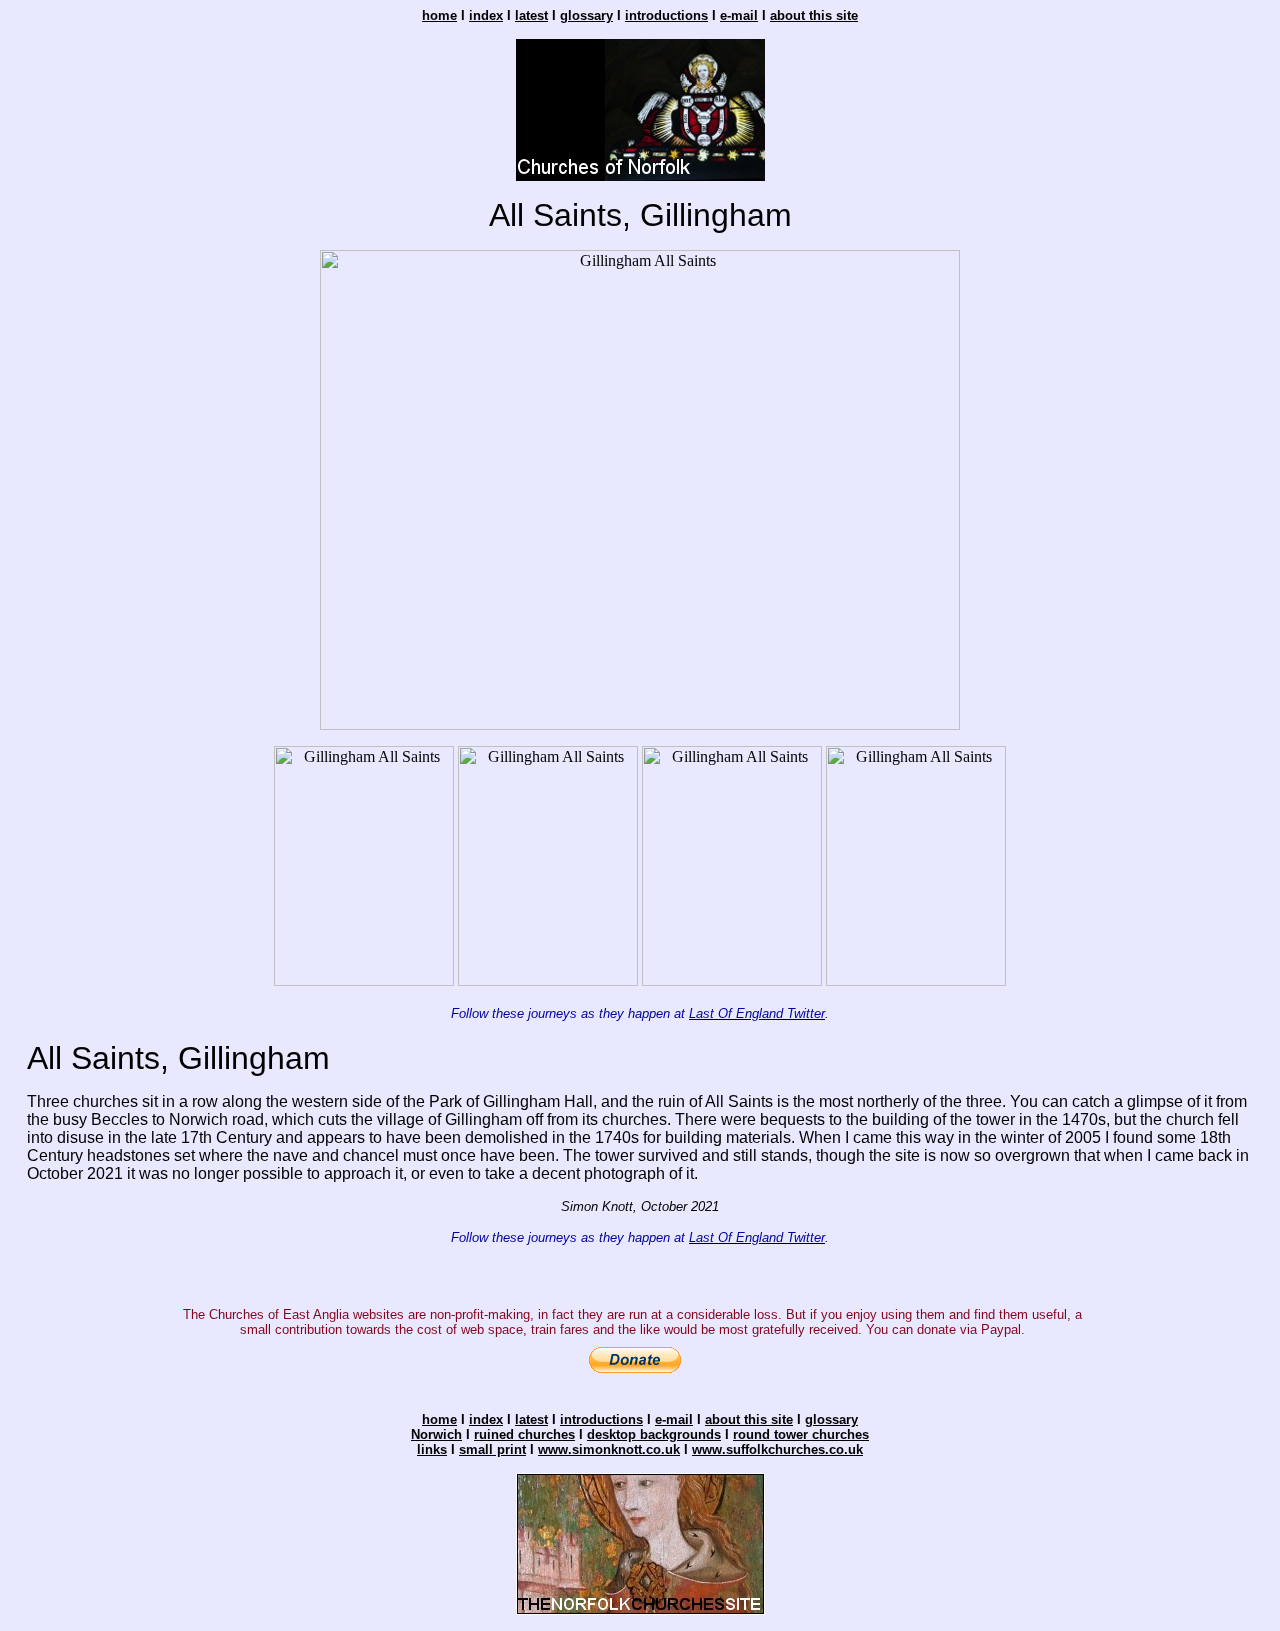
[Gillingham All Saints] (640, 724)
